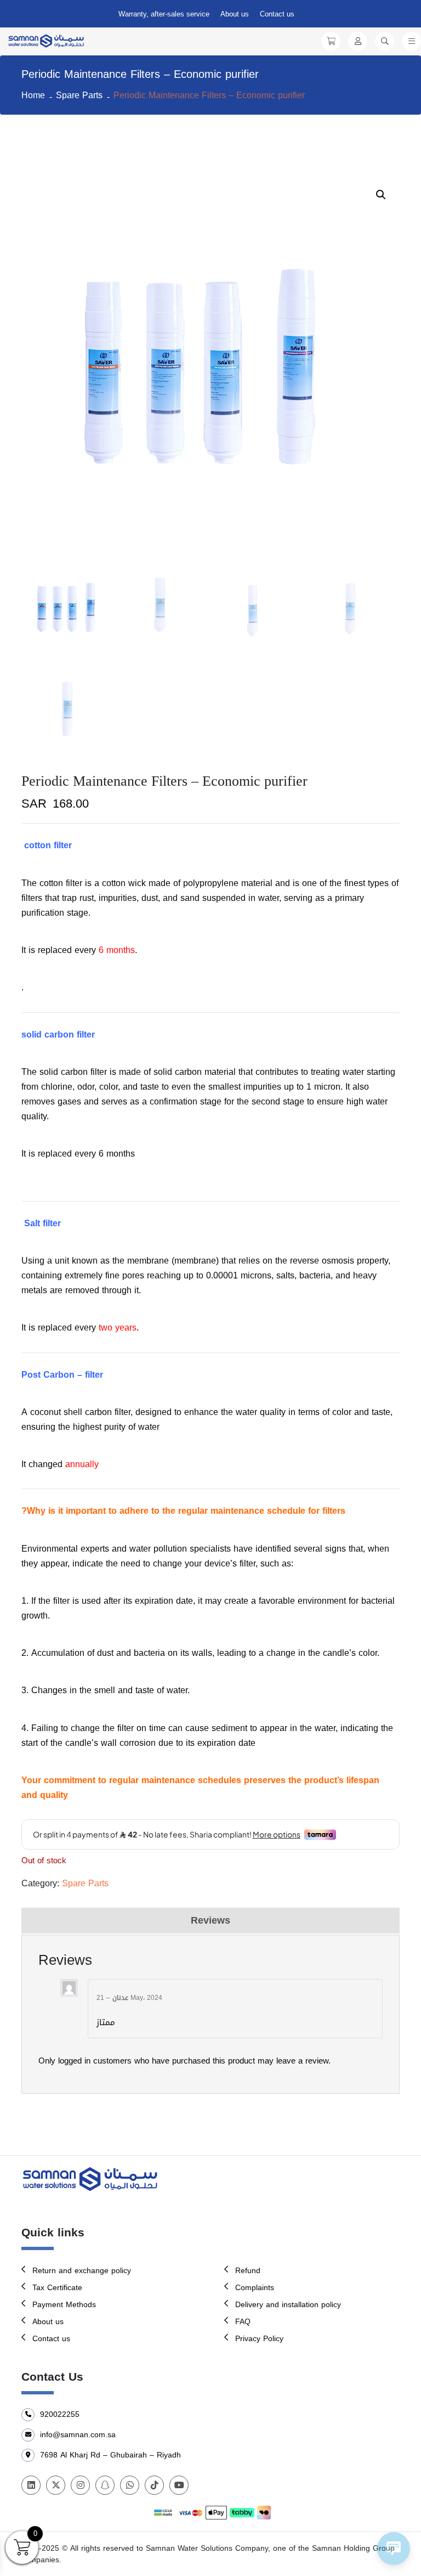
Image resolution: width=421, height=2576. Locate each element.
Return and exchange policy (82, 2271)
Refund (248, 2271)
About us (235, 14)
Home (33, 95)
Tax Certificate (57, 2288)
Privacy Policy (259, 2339)
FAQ (243, 2322)
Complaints (255, 2288)
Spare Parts (79, 95)
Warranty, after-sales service (164, 14)
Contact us (277, 14)
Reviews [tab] (210, 1920)
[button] (381, 195)
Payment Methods (64, 2305)
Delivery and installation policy (288, 2305)
